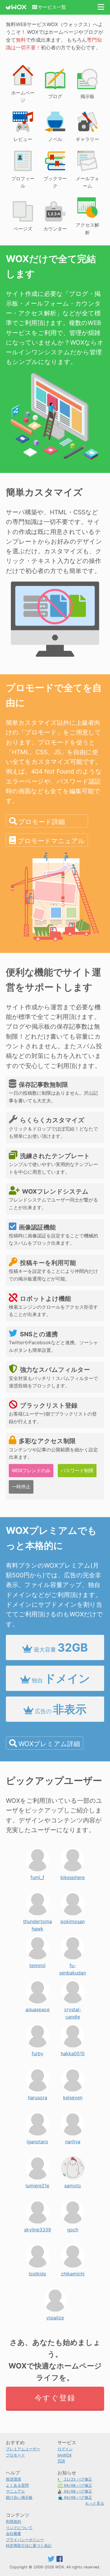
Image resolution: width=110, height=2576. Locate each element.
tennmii (37, 1964)
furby (38, 2052)
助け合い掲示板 (19, 2497)
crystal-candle (73, 2008)
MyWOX (65, 2455)
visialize (55, 2316)
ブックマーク (55, 182)
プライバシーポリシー (25, 2540)
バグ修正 (78, 2479)
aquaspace (38, 2008)
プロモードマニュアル (51, 841)
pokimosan (73, 1920)
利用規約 (13, 2522)
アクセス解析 (87, 229)
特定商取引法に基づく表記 (29, 2546)
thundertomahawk (38, 1920)
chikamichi (73, 2272)
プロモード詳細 (42, 822)
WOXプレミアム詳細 (49, 1744)
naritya (73, 2140)
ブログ (55, 96)
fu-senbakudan (73, 1964)
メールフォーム (87, 182)
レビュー (23, 139)
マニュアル (15, 2491)
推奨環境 (13, 2479)
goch (73, 2228)
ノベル (55, 139)
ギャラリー (87, 139)
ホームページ (23, 97)
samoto (73, 2184)
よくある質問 (17, 2485)
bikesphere (73, 1876)
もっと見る (95, 2503)
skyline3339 (38, 2228)
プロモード (15, 2455)
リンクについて (19, 2528)
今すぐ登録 (55, 2398)
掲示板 (87, 96)
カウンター (55, 229)
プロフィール (23, 182)
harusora (38, 2096)
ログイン (65, 2449)
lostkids (37, 2272)
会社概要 (13, 2534)
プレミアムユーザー (23, 2449)
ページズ (23, 229)
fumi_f (37, 1876)
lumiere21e (37, 2184)
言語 (61, 2461)
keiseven (73, 2096)
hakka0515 (73, 2052)
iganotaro (37, 2140)
